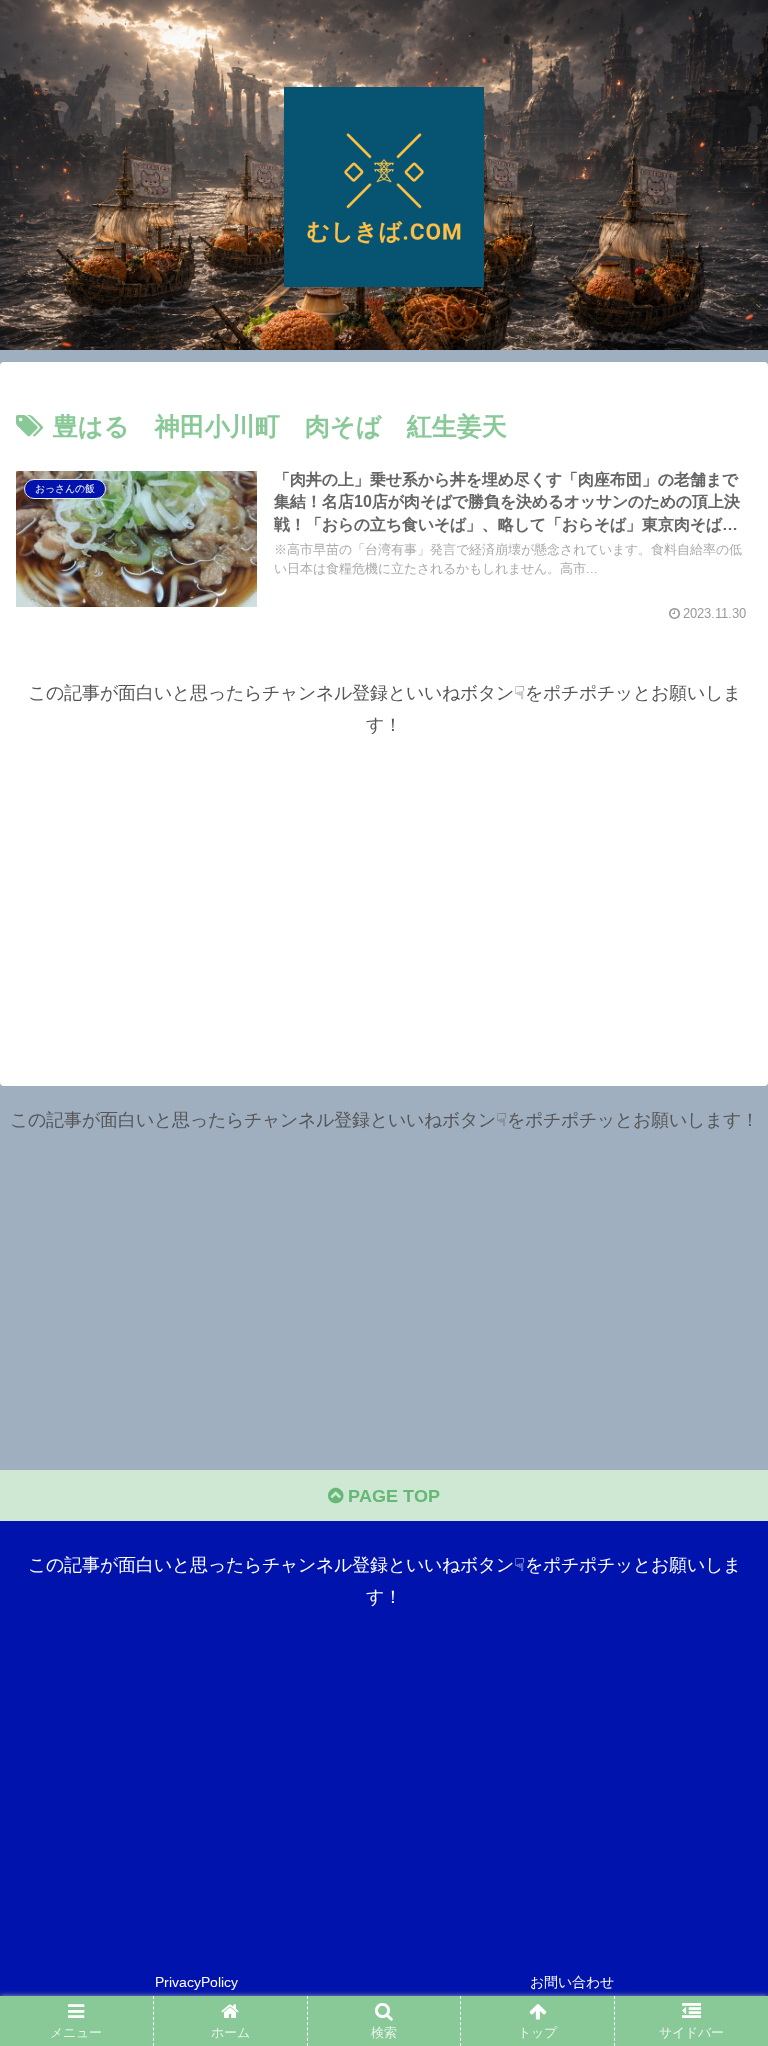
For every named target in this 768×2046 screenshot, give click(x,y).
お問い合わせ (572, 1982)
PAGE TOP (391, 1496)
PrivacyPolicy (196, 1982)
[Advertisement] (384, 882)
